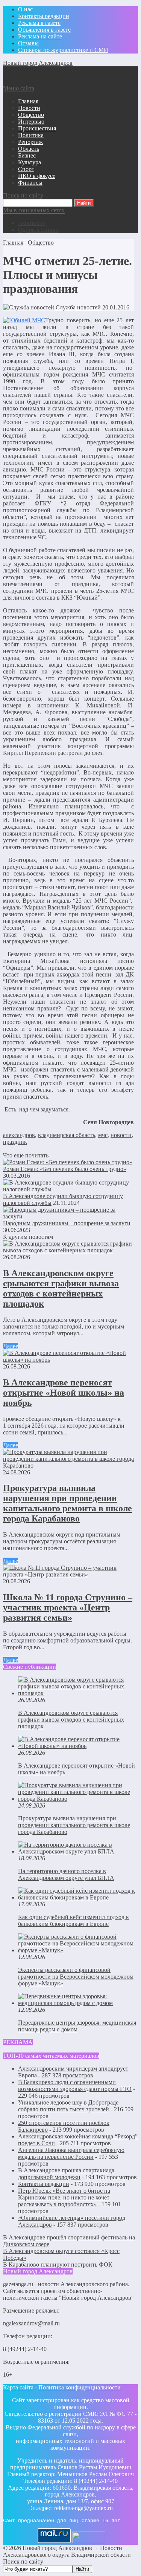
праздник (15, 1142)
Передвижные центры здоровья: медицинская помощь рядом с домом (77, 2026)
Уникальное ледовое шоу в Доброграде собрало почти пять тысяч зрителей (68, 2106)
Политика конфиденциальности (80, 2387)
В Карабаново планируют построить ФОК (58, 2265)
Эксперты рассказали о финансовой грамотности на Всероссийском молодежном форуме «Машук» (76, 1977)
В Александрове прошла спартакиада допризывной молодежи (66, 2174)
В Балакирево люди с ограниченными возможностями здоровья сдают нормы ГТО (75, 2085)
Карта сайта (18, 2387)
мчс (103, 1135)
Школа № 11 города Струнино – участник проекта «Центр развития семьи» (68, 1607)
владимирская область (67, 1135)
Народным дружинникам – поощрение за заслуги (67, 1223)
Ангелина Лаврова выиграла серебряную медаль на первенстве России (71, 2153)
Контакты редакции (44, 2184)
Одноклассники (39, 230)
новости (121, 1135)
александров (19, 1135)
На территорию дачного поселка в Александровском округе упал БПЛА (66, 1874)
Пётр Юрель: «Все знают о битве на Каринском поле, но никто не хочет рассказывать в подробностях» (64, 2197)
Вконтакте (31, 223)
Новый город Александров (38, 63)
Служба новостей (78, 307)
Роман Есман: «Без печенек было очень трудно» (65, 1169)
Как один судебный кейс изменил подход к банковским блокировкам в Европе (74, 1920)
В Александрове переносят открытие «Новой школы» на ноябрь (64, 1393)
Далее (11, 1346)
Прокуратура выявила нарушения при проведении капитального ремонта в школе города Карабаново (67, 1503)
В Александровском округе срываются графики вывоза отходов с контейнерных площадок (61, 1288)
